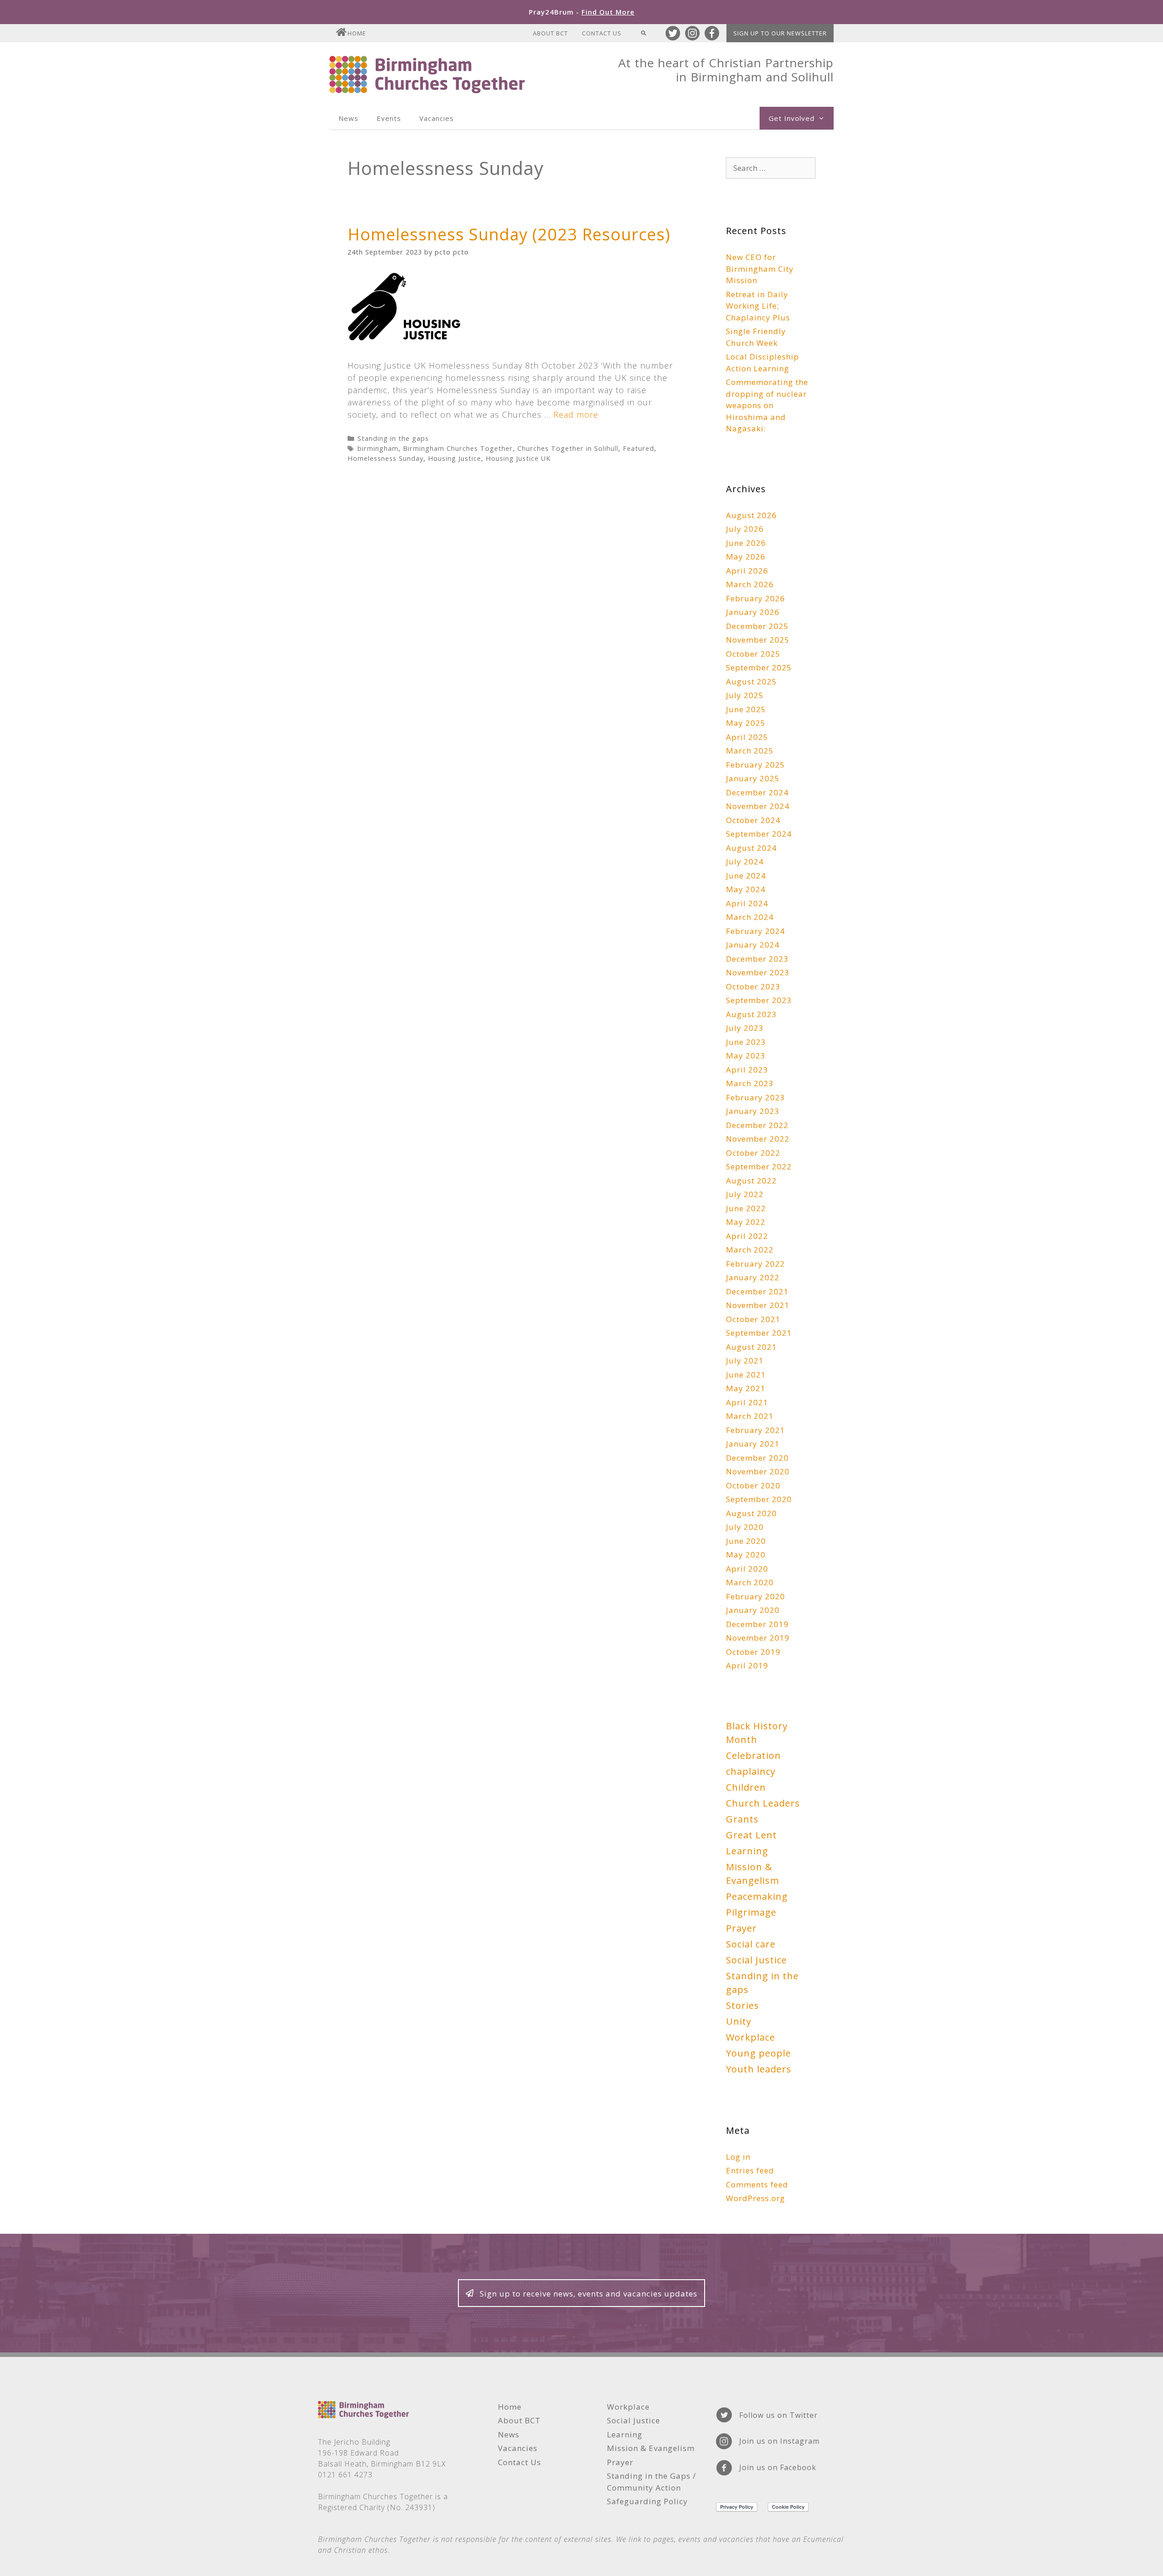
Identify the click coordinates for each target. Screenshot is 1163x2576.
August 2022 (751, 1181)
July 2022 (745, 1194)
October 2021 (753, 1319)
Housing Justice (455, 458)
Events (389, 118)
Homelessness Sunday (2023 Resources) (509, 234)
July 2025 (745, 695)
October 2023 (753, 986)
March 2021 (750, 1416)
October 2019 (753, 1652)
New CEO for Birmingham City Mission (760, 269)
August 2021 (751, 1347)
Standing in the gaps (393, 438)
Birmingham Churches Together (458, 448)
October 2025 (753, 654)
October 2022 (753, 1153)
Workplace (750, 2037)
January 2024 (753, 945)
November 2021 (758, 1305)
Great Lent (751, 1835)
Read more (576, 414)
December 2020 (757, 1458)
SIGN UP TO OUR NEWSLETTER (780, 33)
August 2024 (751, 848)
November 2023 (758, 972)
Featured (639, 448)
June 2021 (746, 1375)
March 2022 (750, 1250)
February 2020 (755, 1596)
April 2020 (747, 1569)
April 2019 (747, 1665)
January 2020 (753, 1610)
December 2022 (757, 1125)
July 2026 (745, 529)
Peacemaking (757, 1896)
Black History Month (757, 1733)
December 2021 (757, 1291)
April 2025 (747, 737)
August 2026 (751, 515)
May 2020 (746, 1555)
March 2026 (750, 584)
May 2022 (746, 1222)
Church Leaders (763, 1803)
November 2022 (758, 1139)
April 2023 (747, 1070)
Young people (758, 2053)
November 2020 (758, 1471)
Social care (751, 1944)
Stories (743, 2005)
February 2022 (755, 1264)
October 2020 (753, 1485)
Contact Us (602, 33)
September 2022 (759, 1166)
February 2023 (755, 1097)
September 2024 (759, 834)
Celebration (753, 1755)
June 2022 (746, 1208)
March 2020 (750, 1582)
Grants (742, 1819)
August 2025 (751, 681)
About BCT (550, 33)
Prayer (741, 1928)
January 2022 (753, 1277)
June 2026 (746, 543)
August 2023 (751, 1014)
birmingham (378, 448)
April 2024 (747, 903)
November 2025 (758, 640)
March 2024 (750, 917)
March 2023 (750, 1083)
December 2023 (757, 959)
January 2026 (753, 612)
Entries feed (750, 2170)
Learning (747, 1851)
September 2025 (759, 667)
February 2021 (755, 1430)
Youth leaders (759, 2069)
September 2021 (759, 1333)
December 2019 (757, 1624)
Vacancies (437, 118)
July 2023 (745, 1028)
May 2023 (746, 1056)
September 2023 (759, 1000)
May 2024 (746, 889)
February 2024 (755, 931)
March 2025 (750, 751)
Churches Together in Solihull (568, 448)
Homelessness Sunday (385, 458)
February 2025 (755, 765)
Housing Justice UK (518, 458)
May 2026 (746, 557)
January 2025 (753, 778)
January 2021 (753, 1444)
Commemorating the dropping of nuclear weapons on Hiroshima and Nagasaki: (767, 405)
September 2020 (759, 1499)
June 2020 (746, 1541)
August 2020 (751, 1513)
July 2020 (745, 1527)
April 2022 (747, 1236)
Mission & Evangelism (753, 1874)
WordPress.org (755, 2198)
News (348, 118)
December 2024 (757, 792)
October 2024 (753, 820)
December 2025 (757, 626)
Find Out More (608, 12)
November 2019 (758, 1638)
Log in (738, 2157)
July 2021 (745, 1360)
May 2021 (746, 1388)
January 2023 (753, 1111)
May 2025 (746, 723)
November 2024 (758, 806)
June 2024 (746, 876)
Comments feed (757, 2184)
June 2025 (746, 709)
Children (746, 1787)
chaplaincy (751, 1771)
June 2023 (746, 1042)
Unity (739, 2021)
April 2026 (747, 571)
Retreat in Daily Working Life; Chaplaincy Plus (758, 306)
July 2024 (745, 861)
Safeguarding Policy (647, 2501)
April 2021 (747, 1402)
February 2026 (755, 598)
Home (357, 33)
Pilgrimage (751, 1912)
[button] (581, 2293)
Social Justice (756, 1960)
